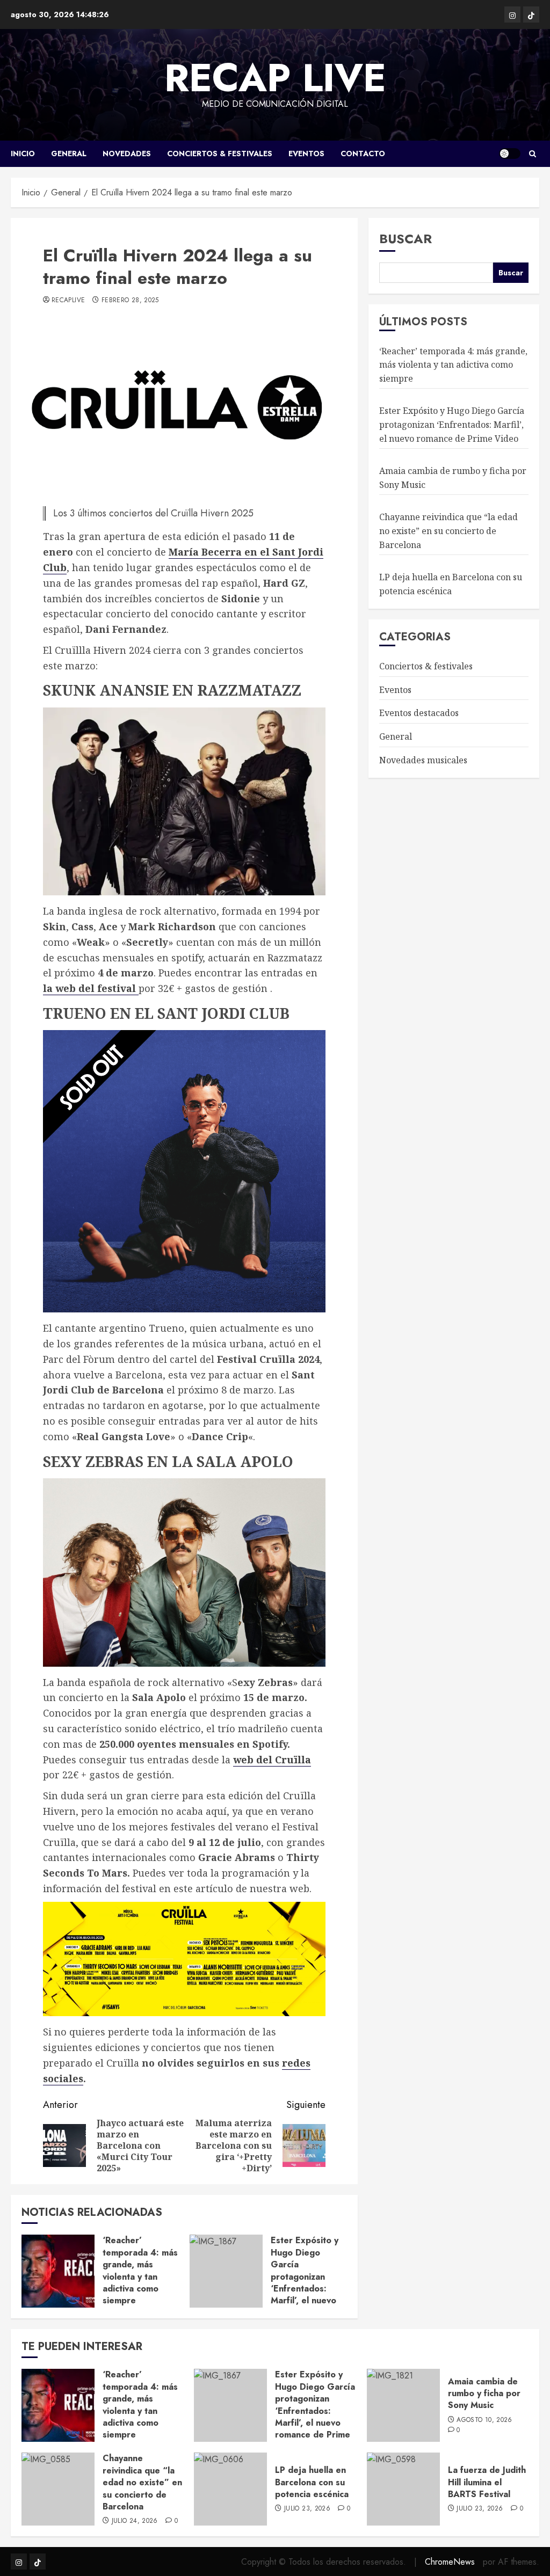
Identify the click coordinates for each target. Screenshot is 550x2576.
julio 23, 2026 (307, 2509)
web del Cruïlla (272, 1760)
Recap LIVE (275, 78)
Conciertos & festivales (220, 154)
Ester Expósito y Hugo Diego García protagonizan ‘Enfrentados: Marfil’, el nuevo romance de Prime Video (308, 2282)
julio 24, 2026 (135, 2521)
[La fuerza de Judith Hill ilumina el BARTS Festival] (403, 2489)
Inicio (23, 154)
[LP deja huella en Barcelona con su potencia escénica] (230, 2489)
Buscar (406, 239)
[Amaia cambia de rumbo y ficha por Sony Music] (403, 2405)
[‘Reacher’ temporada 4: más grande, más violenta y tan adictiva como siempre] (58, 2271)
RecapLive (68, 301)
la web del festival (91, 988)
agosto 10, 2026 (484, 2420)
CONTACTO (363, 154)
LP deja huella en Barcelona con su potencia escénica (312, 2482)
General (69, 154)
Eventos (306, 154)
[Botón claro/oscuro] (510, 154)
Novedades (127, 154)
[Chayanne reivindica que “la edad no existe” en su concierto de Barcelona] (58, 2489)
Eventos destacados (419, 713)
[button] (533, 154)
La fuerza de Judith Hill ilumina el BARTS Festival (487, 2482)
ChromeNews (450, 2562)
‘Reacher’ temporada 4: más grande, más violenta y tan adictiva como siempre (140, 2270)
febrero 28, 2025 (130, 301)
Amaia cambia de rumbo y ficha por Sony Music (484, 2393)
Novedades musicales (423, 760)
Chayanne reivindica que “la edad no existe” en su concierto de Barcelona (448, 531)
